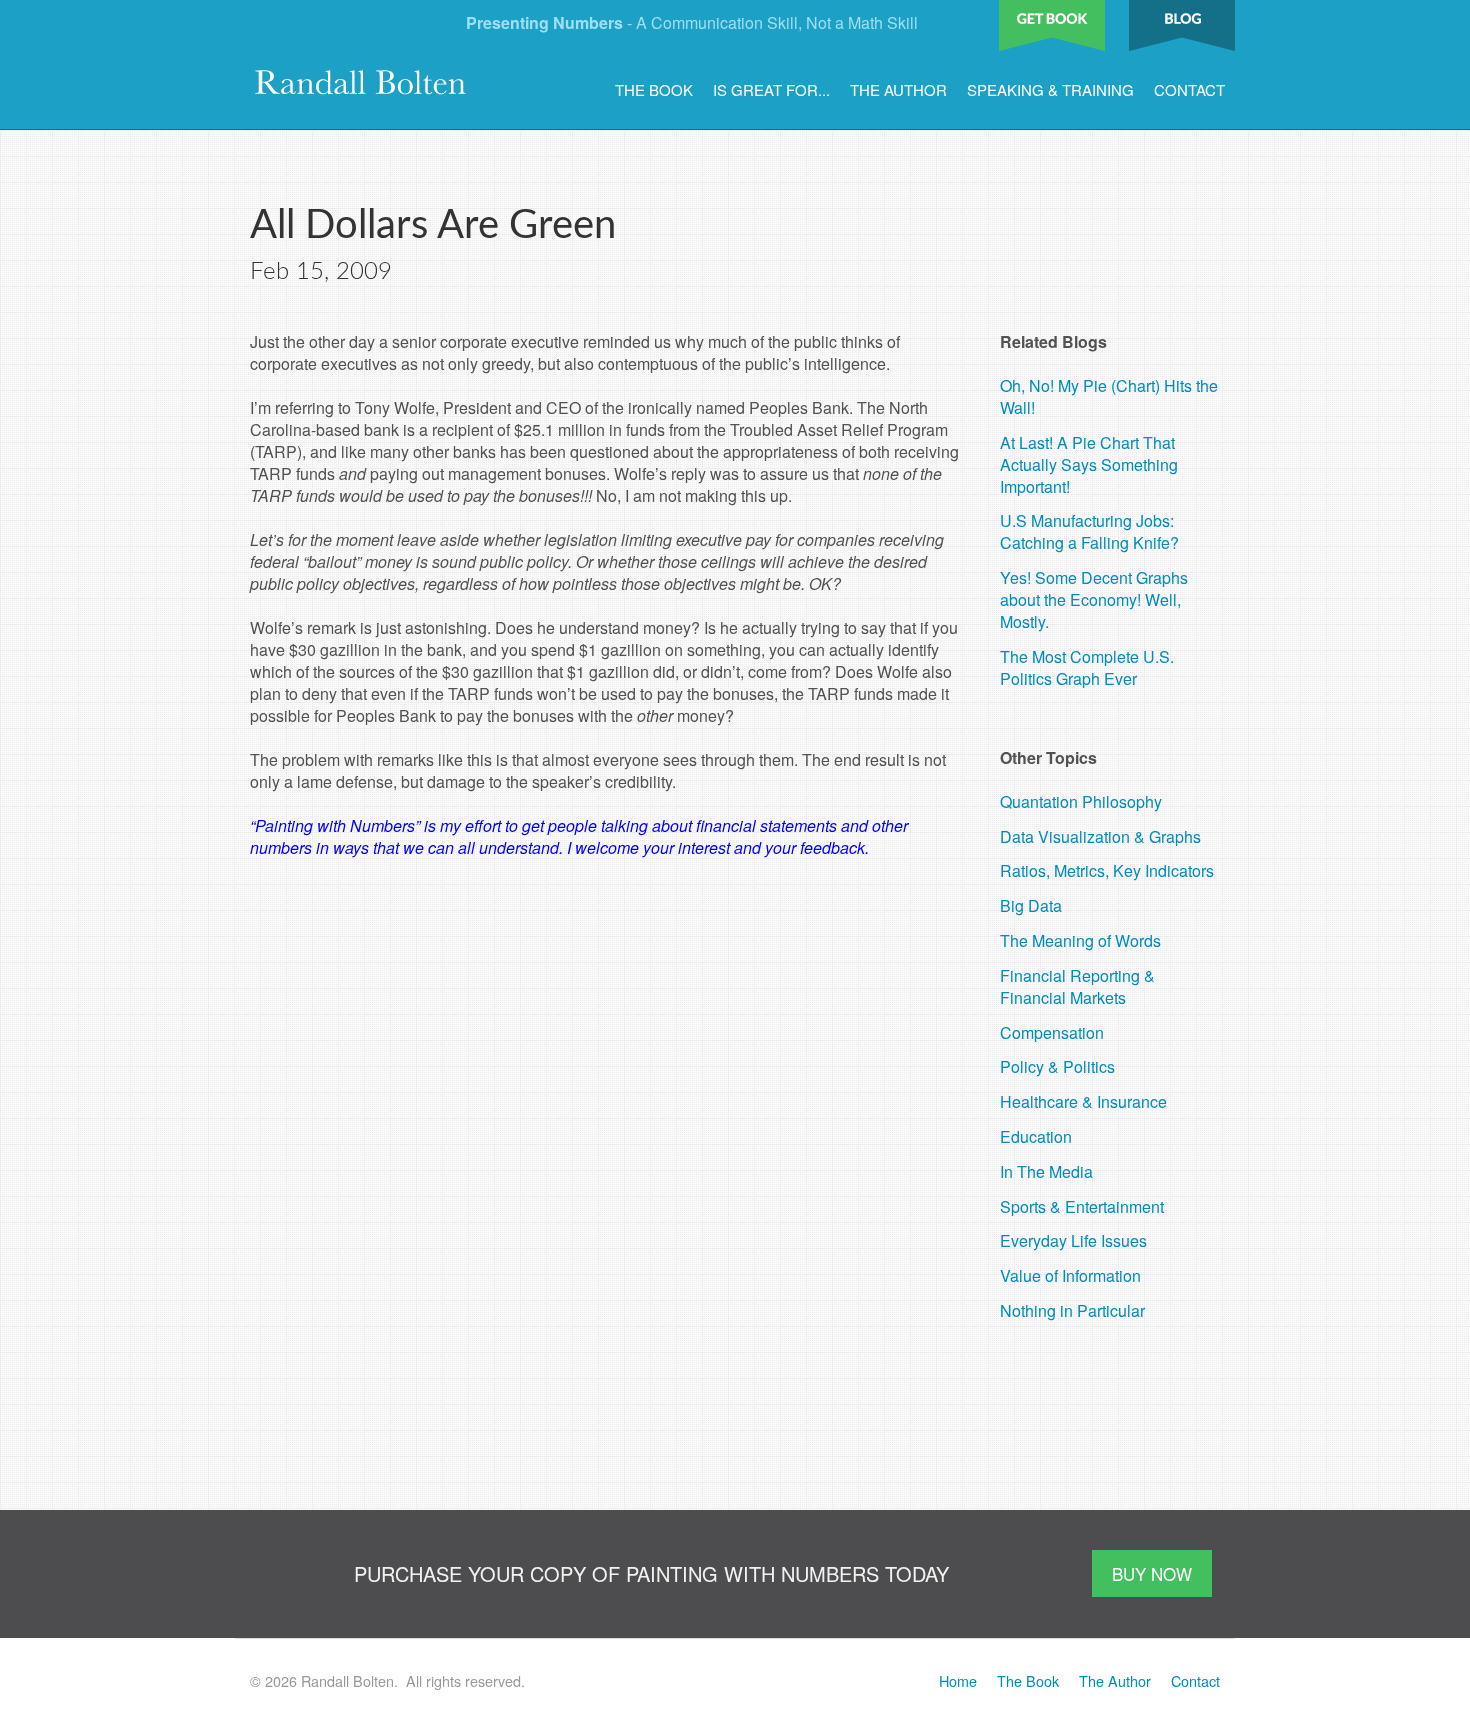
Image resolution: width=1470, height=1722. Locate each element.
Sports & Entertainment (1082, 1206)
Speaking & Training (1050, 89)
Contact (1189, 89)
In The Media (1046, 1171)
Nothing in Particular (1072, 1310)
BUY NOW (1152, 1573)
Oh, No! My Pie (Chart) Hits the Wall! (1109, 396)
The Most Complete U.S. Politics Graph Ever (1087, 667)
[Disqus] (610, 1131)
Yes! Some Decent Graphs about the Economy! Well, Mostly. (1094, 599)
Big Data (1031, 905)
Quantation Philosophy (1081, 801)
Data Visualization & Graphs (1100, 836)
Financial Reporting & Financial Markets (1077, 986)
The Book (654, 89)
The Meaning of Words (1080, 940)
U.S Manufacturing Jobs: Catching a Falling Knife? (1089, 531)
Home (958, 1680)
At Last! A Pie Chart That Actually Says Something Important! (1089, 464)
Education (1036, 1136)
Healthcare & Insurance (1083, 1101)
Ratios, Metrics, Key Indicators (1107, 870)
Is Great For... (771, 89)
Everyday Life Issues (1073, 1240)
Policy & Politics (1057, 1066)
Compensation (1052, 1032)
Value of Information (1070, 1275)
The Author (898, 89)
